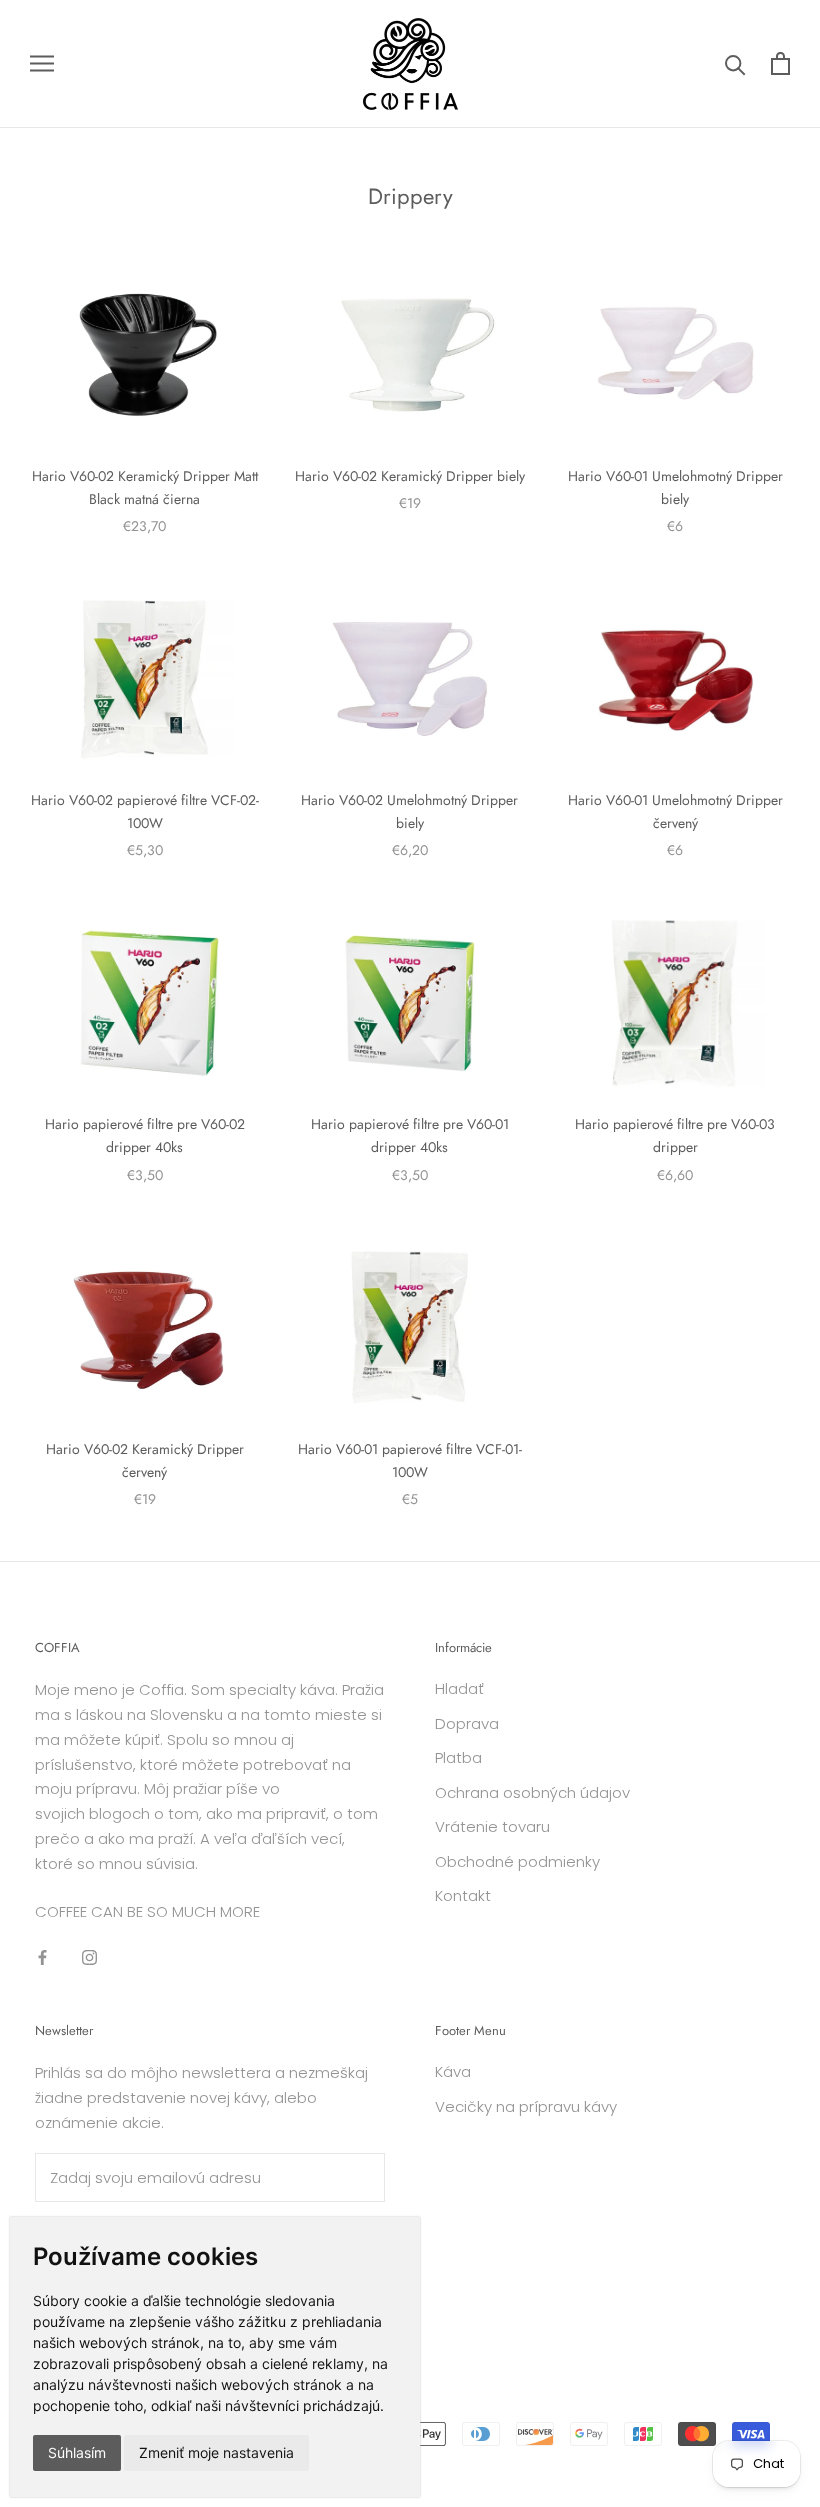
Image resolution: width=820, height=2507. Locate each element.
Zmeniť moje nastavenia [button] (216, 2452)
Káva (453, 2071)
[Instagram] (89, 1957)
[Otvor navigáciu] (42, 63)
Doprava (467, 1723)
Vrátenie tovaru (492, 1826)
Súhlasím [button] (77, 2452)
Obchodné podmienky (517, 1861)
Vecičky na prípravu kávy (526, 2106)
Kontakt (463, 1895)
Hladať (459, 1688)
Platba (458, 1757)
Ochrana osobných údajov (532, 1792)
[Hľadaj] (735, 63)
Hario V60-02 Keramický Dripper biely (410, 476)
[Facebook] (42, 1957)
